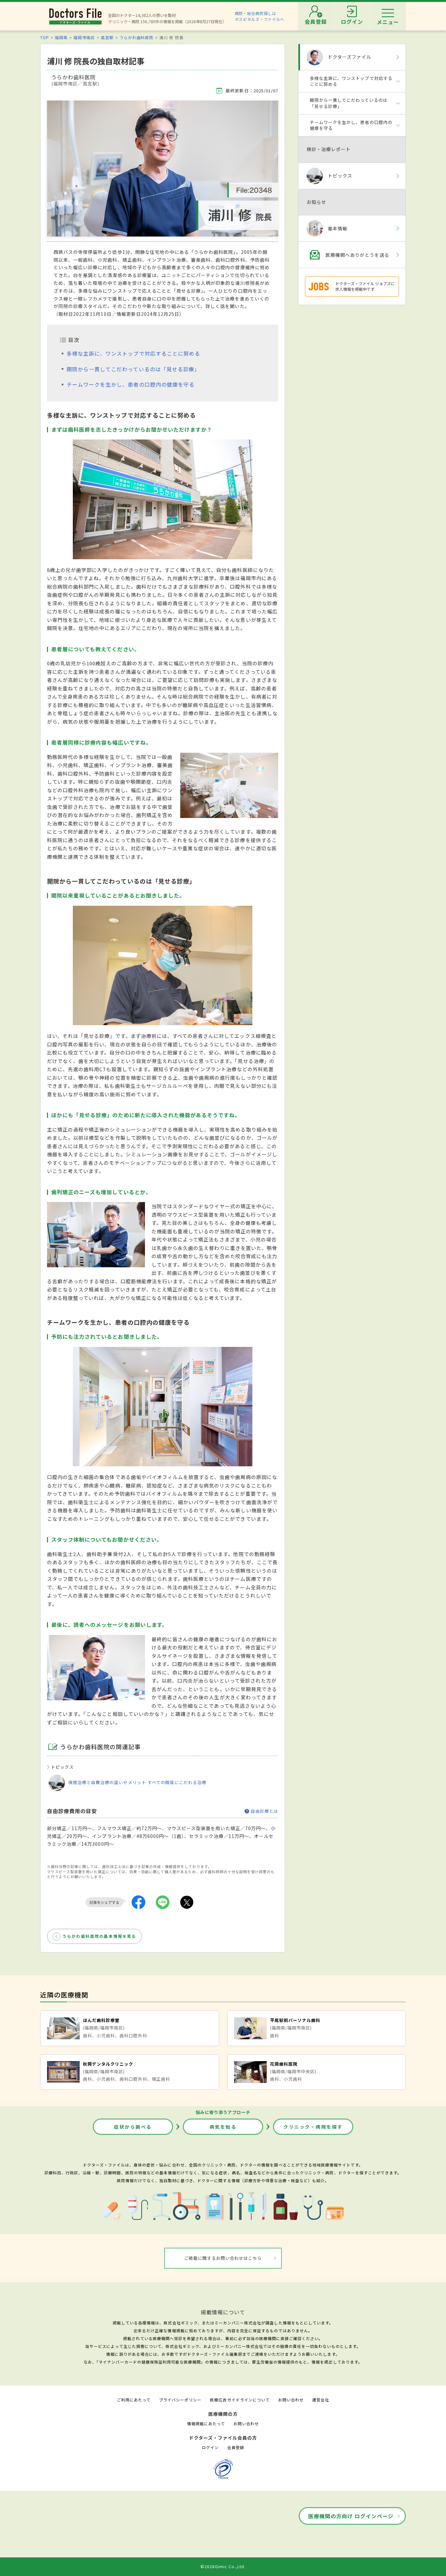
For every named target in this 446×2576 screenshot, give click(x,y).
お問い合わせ (291, 2400)
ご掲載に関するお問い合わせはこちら (223, 2258)
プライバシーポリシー (180, 2400)
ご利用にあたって (134, 2400)
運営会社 (321, 2400)
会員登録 (236, 2447)
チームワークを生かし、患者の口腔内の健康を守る (131, 384)
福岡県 (61, 37)
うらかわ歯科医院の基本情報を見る (99, 1936)
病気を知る (223, 2127)
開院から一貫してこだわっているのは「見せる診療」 (133, 369)
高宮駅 (107, 37)
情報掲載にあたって (206, 2423)
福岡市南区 (84, 37)
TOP (45, 37)
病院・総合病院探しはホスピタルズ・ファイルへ (260, 16)
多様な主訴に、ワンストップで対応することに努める (133, 353)
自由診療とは (264, 1811)
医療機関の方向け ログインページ (351, 2516)
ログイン (210, 2447)
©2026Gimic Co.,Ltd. (223, 2566)
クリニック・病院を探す (313, 2127)
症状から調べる (133, 2127)
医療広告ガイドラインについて (240, 2400)
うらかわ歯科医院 (136, 37)
